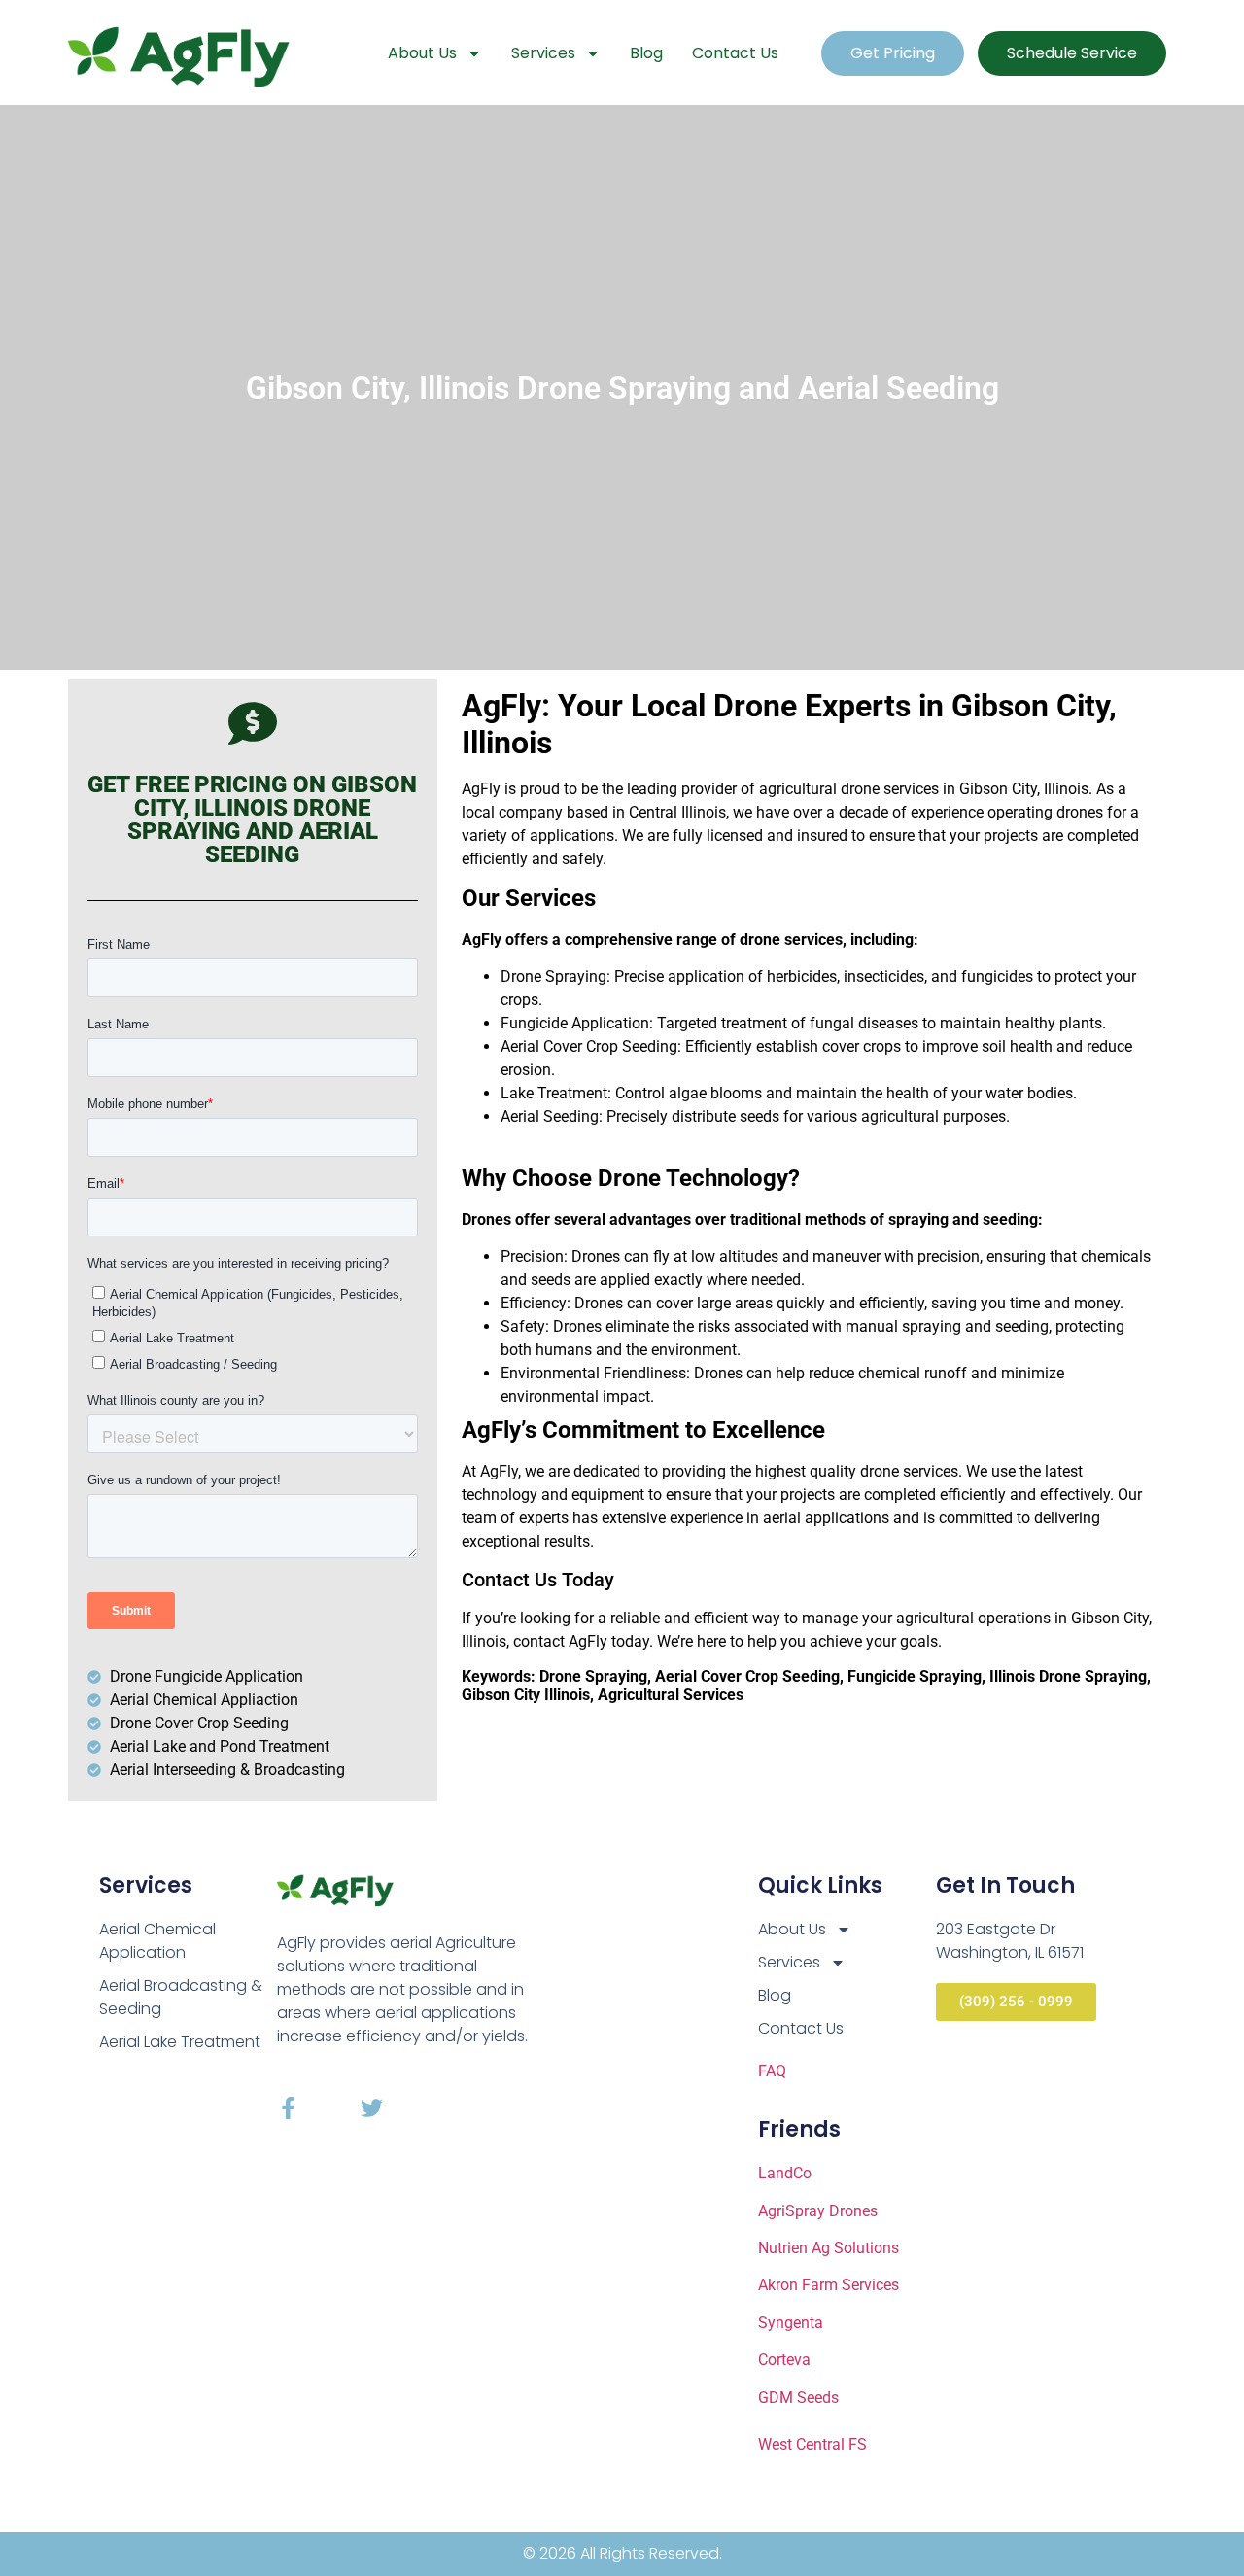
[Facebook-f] (288, 2108)
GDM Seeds (798, 2398)
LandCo (785, 2173)
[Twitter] (372, 2108)
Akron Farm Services (829, 2285)
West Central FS (812, 2444)
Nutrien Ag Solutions (829, 2248)
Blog (646, 53)
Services (543, 53)
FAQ (772, 2071)
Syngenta (791, 2323)
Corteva (784, 2360)
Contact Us (735, 53)
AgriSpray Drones (818, 2211)
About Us (422, 53)
